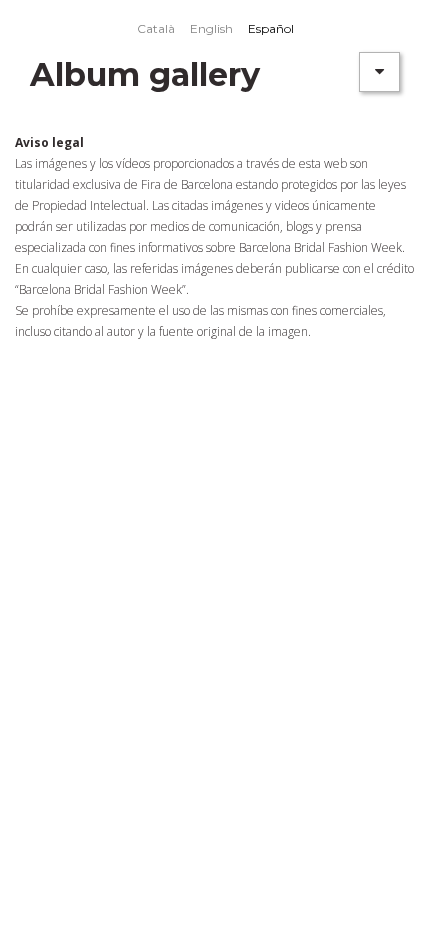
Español (271, 28)
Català (156, 28)
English (211, 28)
